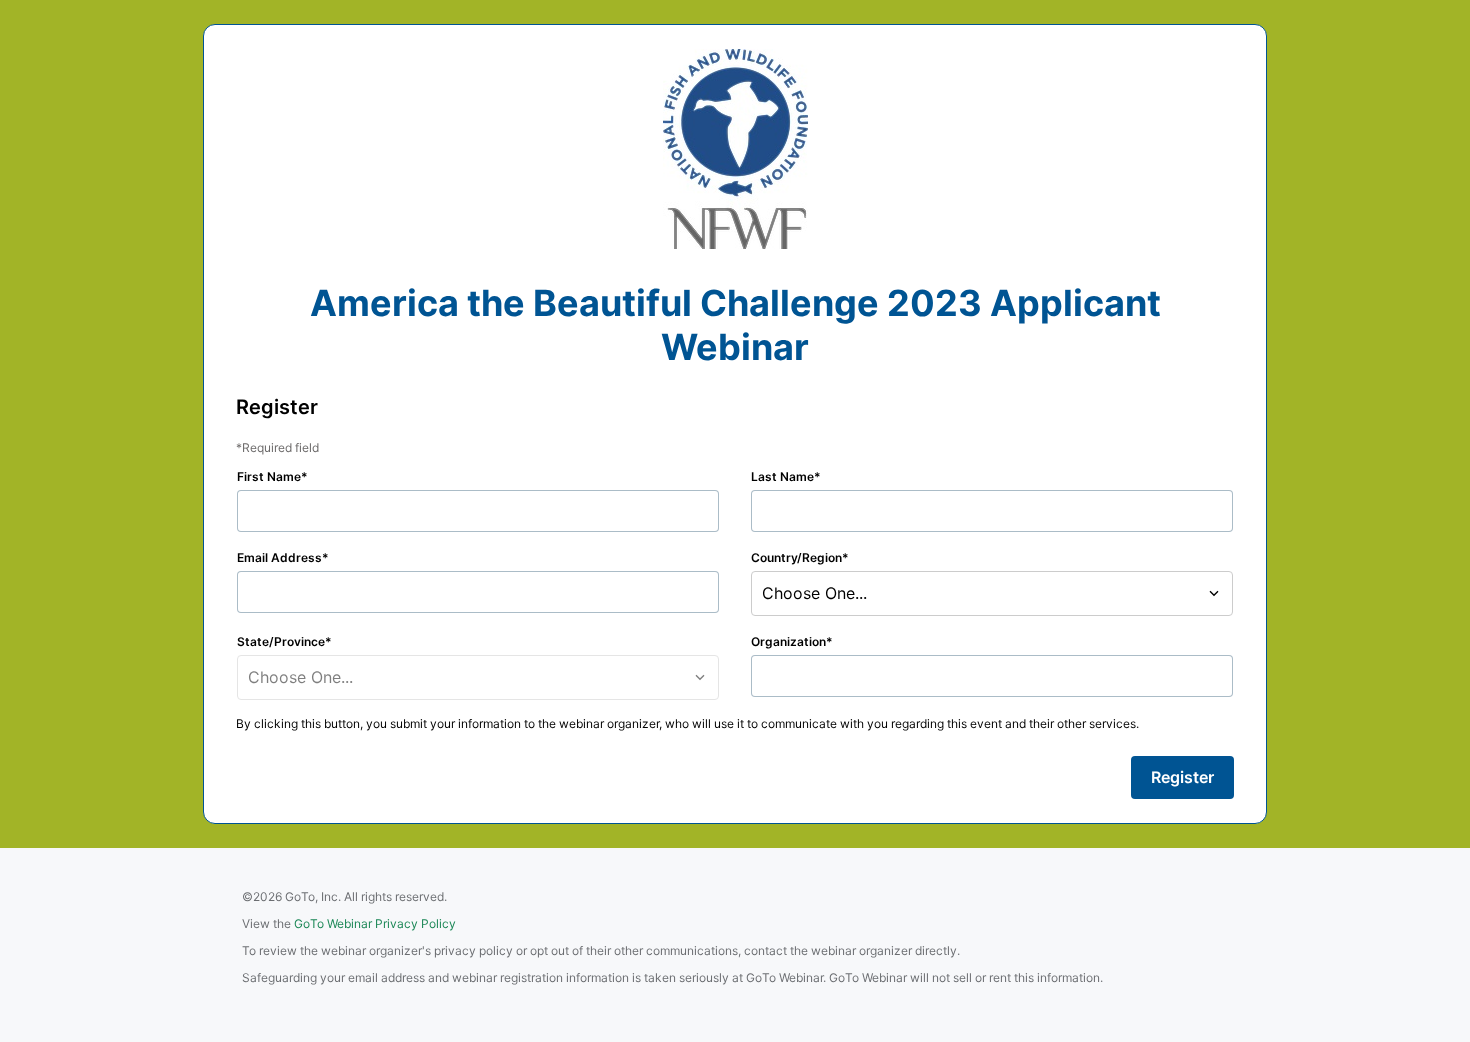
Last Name (782, 476)
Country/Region (796, 557)
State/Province (281, 641)
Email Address (279, 557)
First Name (269, 476)
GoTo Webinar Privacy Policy (375, 923)
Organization (788, 641)
